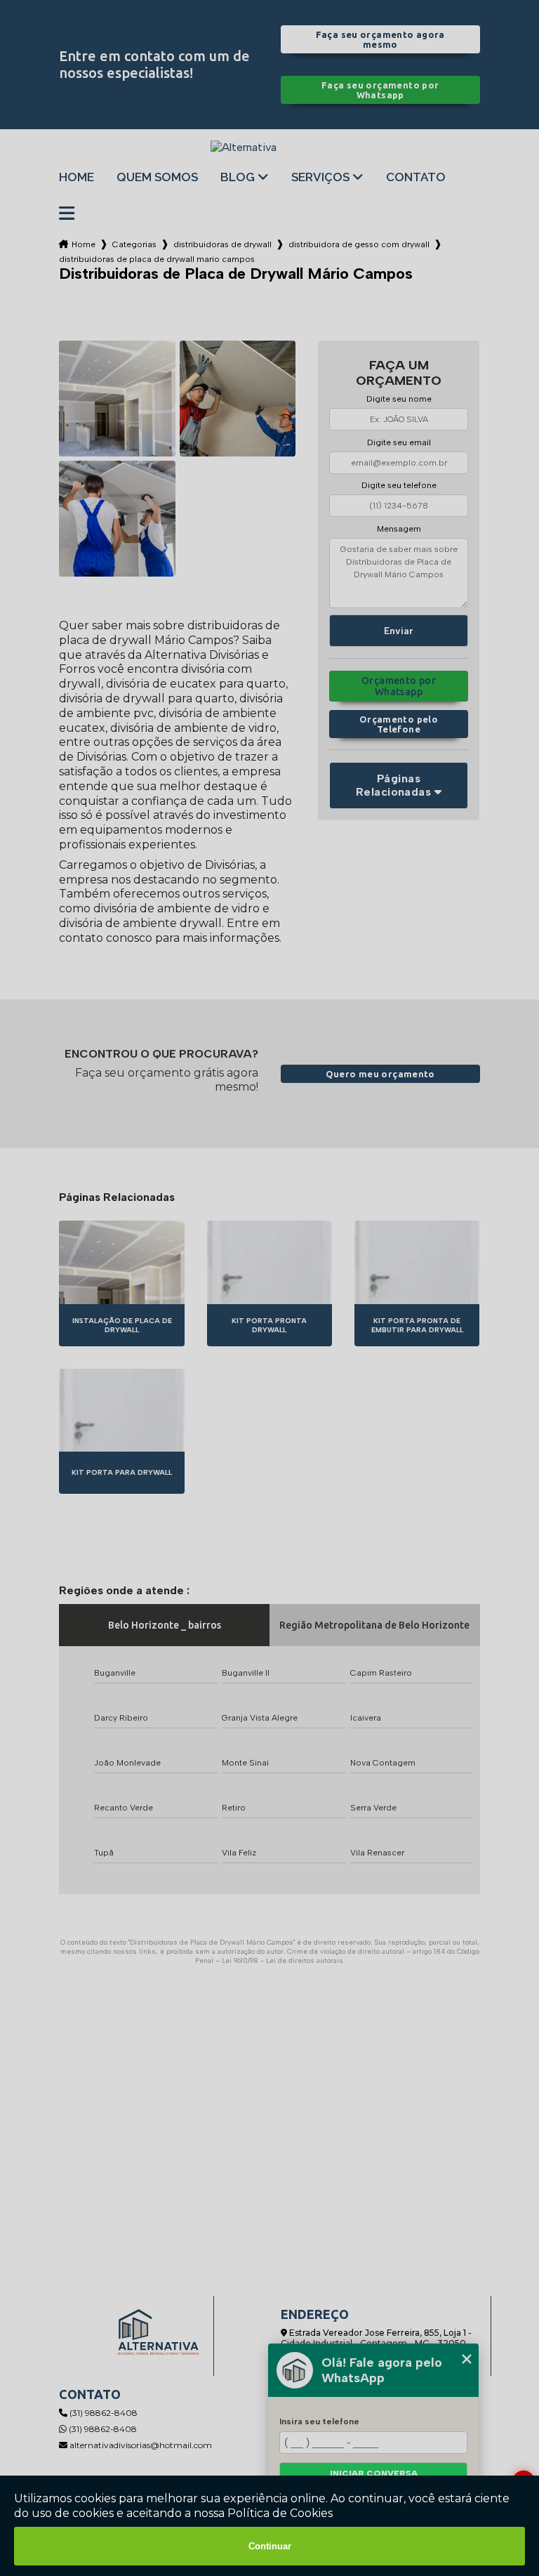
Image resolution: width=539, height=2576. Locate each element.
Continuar (270, 2546)
